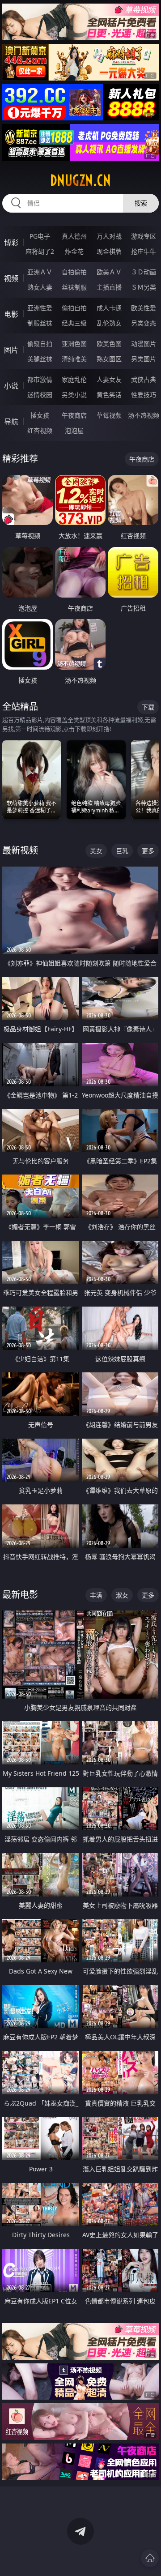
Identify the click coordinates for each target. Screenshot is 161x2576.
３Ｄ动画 (144, 272)
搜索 (141, 203)
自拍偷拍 (74, 272)
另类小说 (74, 395)
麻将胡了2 (40, 251)
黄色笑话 (109, 395)
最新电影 (20, 1595)
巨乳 (122, 851)
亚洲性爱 (40, 308)
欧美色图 (109, 344)
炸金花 (74, 251)
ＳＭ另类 (144, 287)
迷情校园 (40, 395)
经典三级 (74, 323)
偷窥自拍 (40, 344)
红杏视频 (40, 430)
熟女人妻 (40, 287)
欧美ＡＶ (109, 272)
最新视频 (20, 850)
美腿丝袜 (40, 359)
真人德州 (74, 236)
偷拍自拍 (74, 308)
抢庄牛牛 (144, 251)
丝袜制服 (74, 287)
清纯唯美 (74, 359)
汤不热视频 (144, 415)
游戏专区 (144, 236)
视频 (11, 278)
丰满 (96, 1595)
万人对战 (109, 236)
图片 (11, 350)
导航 (11, 422)
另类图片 (144, 359)
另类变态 (144, 323)
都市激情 (40, 379)
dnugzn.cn (80, 180)
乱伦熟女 (109, 323)
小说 (11, 386)
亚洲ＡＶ (40, 272)
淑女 (122, 1595)
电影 (11, 314)
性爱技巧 (144, 395)
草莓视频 (109, 415)
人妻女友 (109, 379)
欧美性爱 (144, 308)
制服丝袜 (40, 323)
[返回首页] (150, 2558)
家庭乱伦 (74, 379)
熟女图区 (109, 359)
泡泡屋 (74, 430)
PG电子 (40, 236)
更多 (148, 851)
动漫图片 (144, 344)
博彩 (11, 243)
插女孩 (40, 415)
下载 (148, 707)
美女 (96, 851)
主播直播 (109, 287)
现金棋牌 (109, 251)
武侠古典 (144, 379)
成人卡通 (109, 308)
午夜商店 (74, 415)
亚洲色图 (74, 344)
